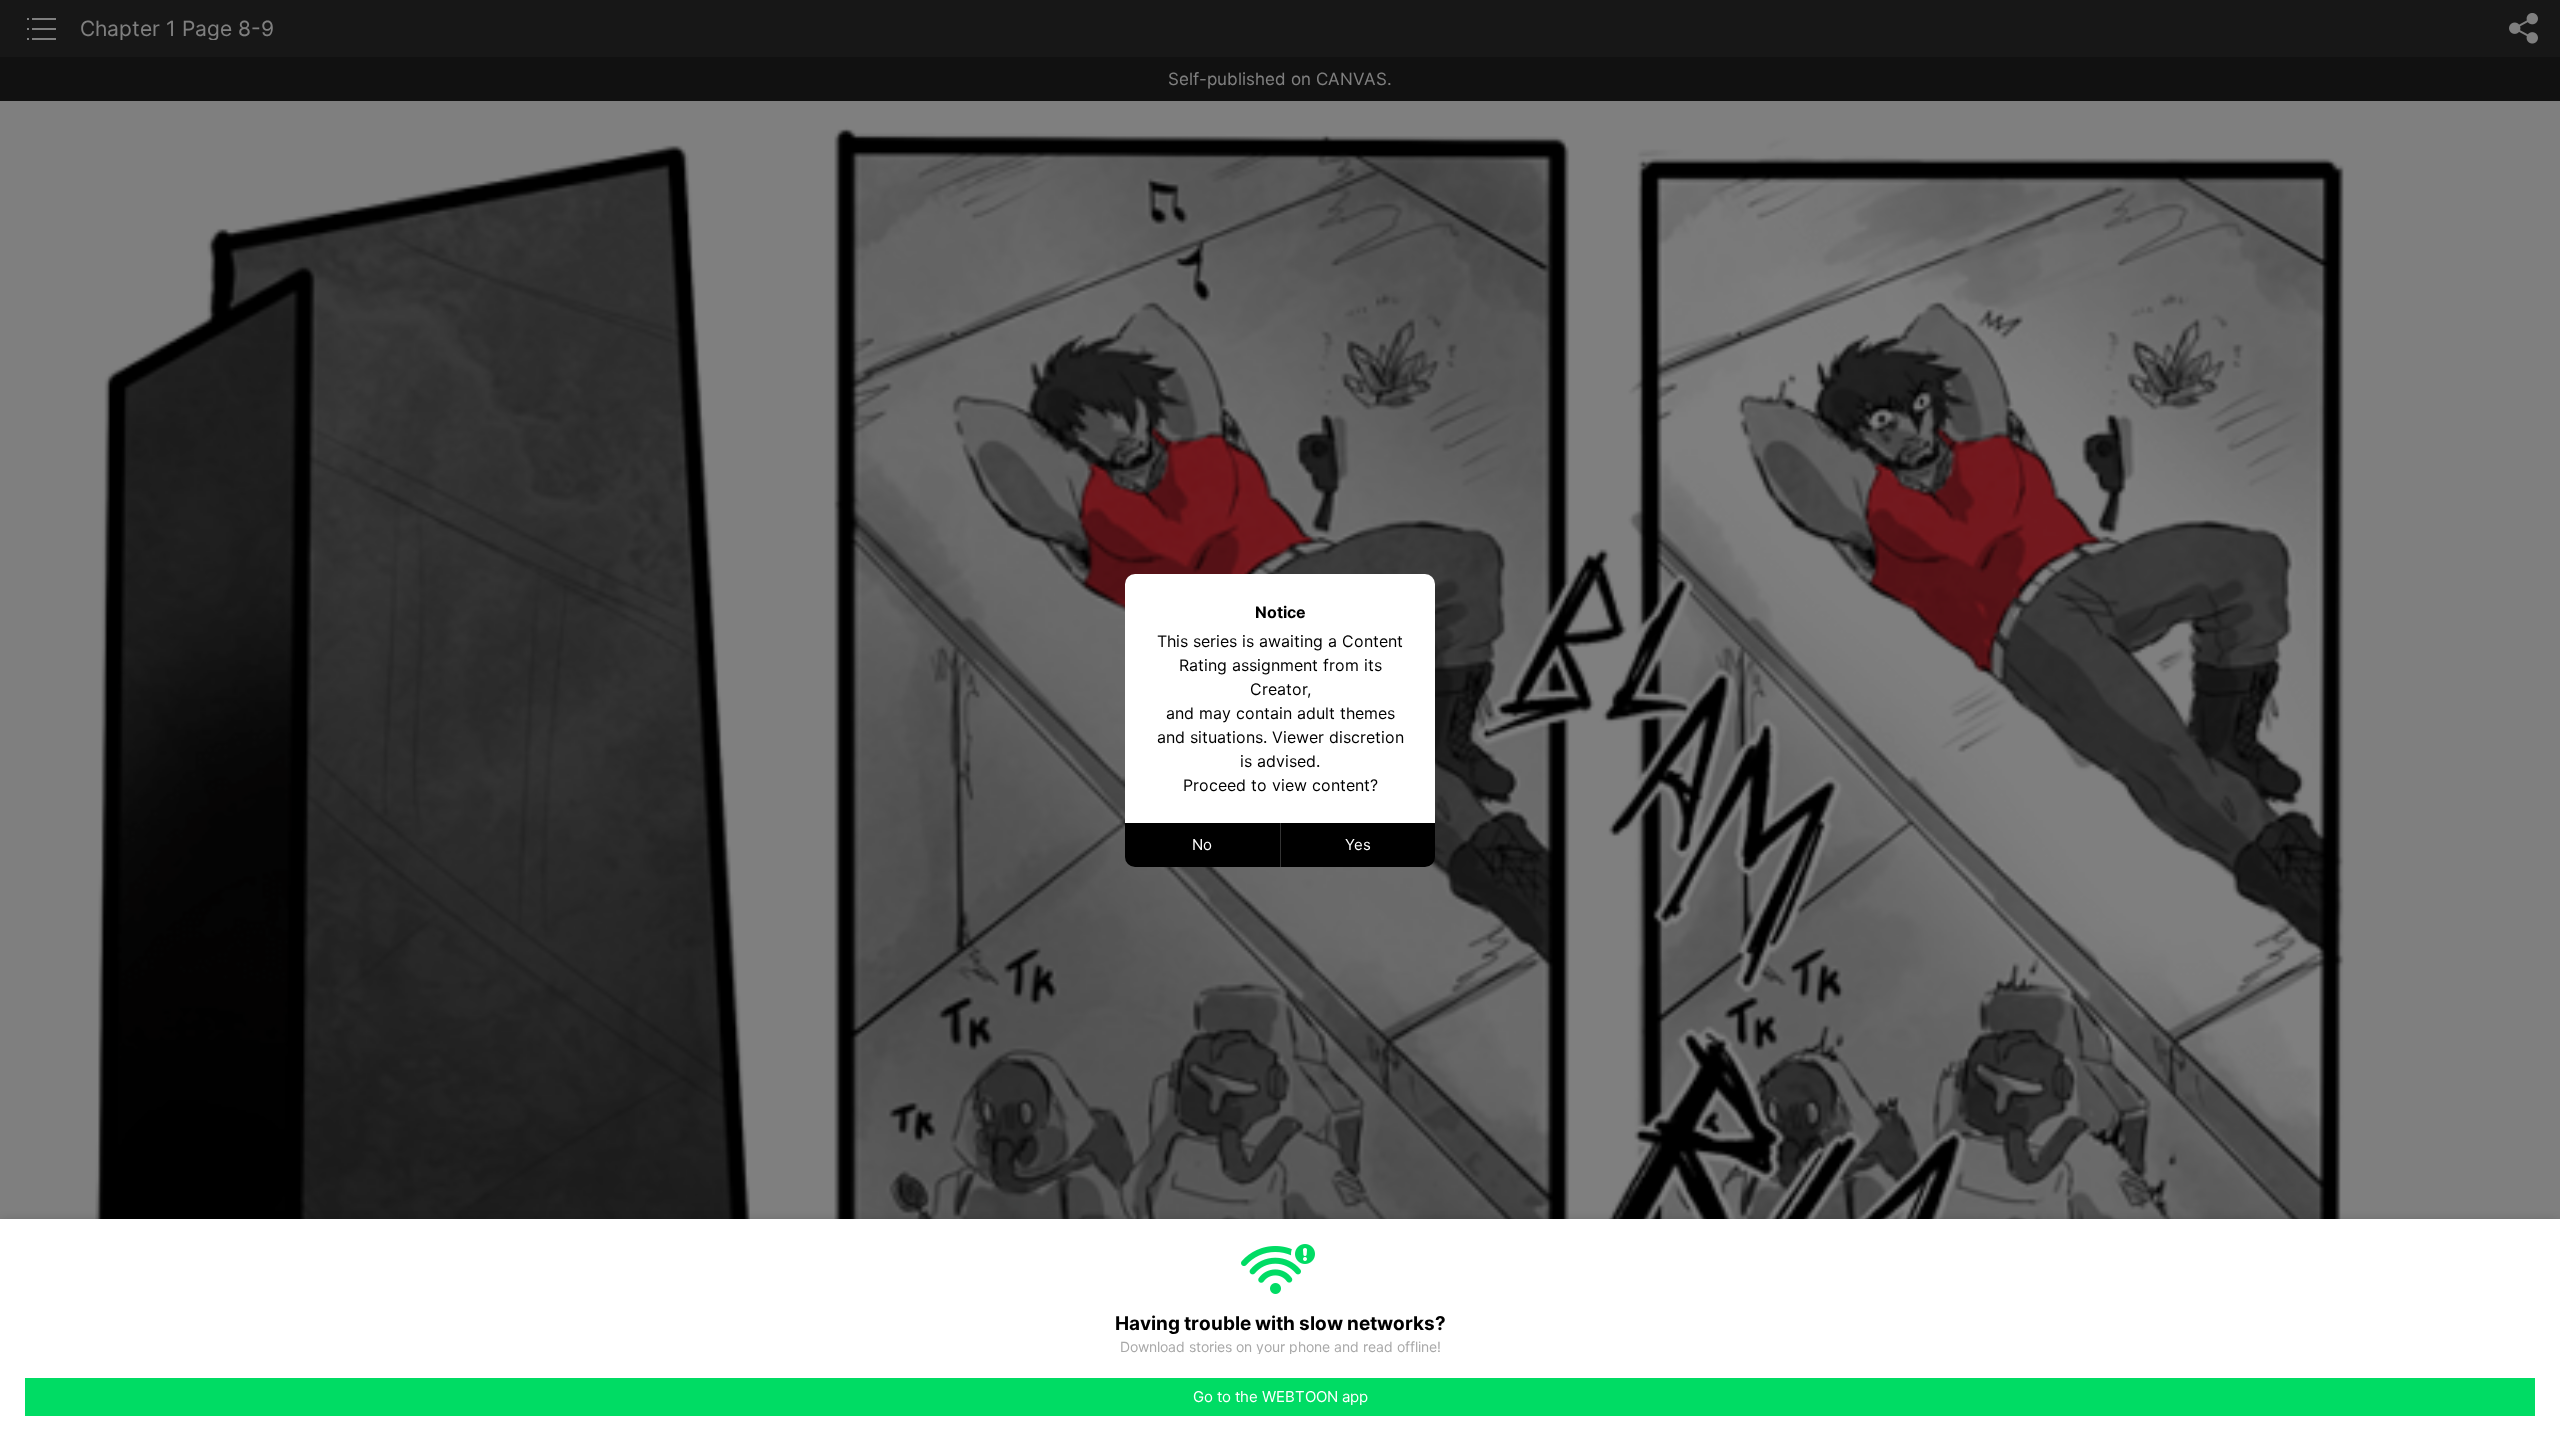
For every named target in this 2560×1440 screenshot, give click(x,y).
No (1202, 844)
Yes (1358, 844)
